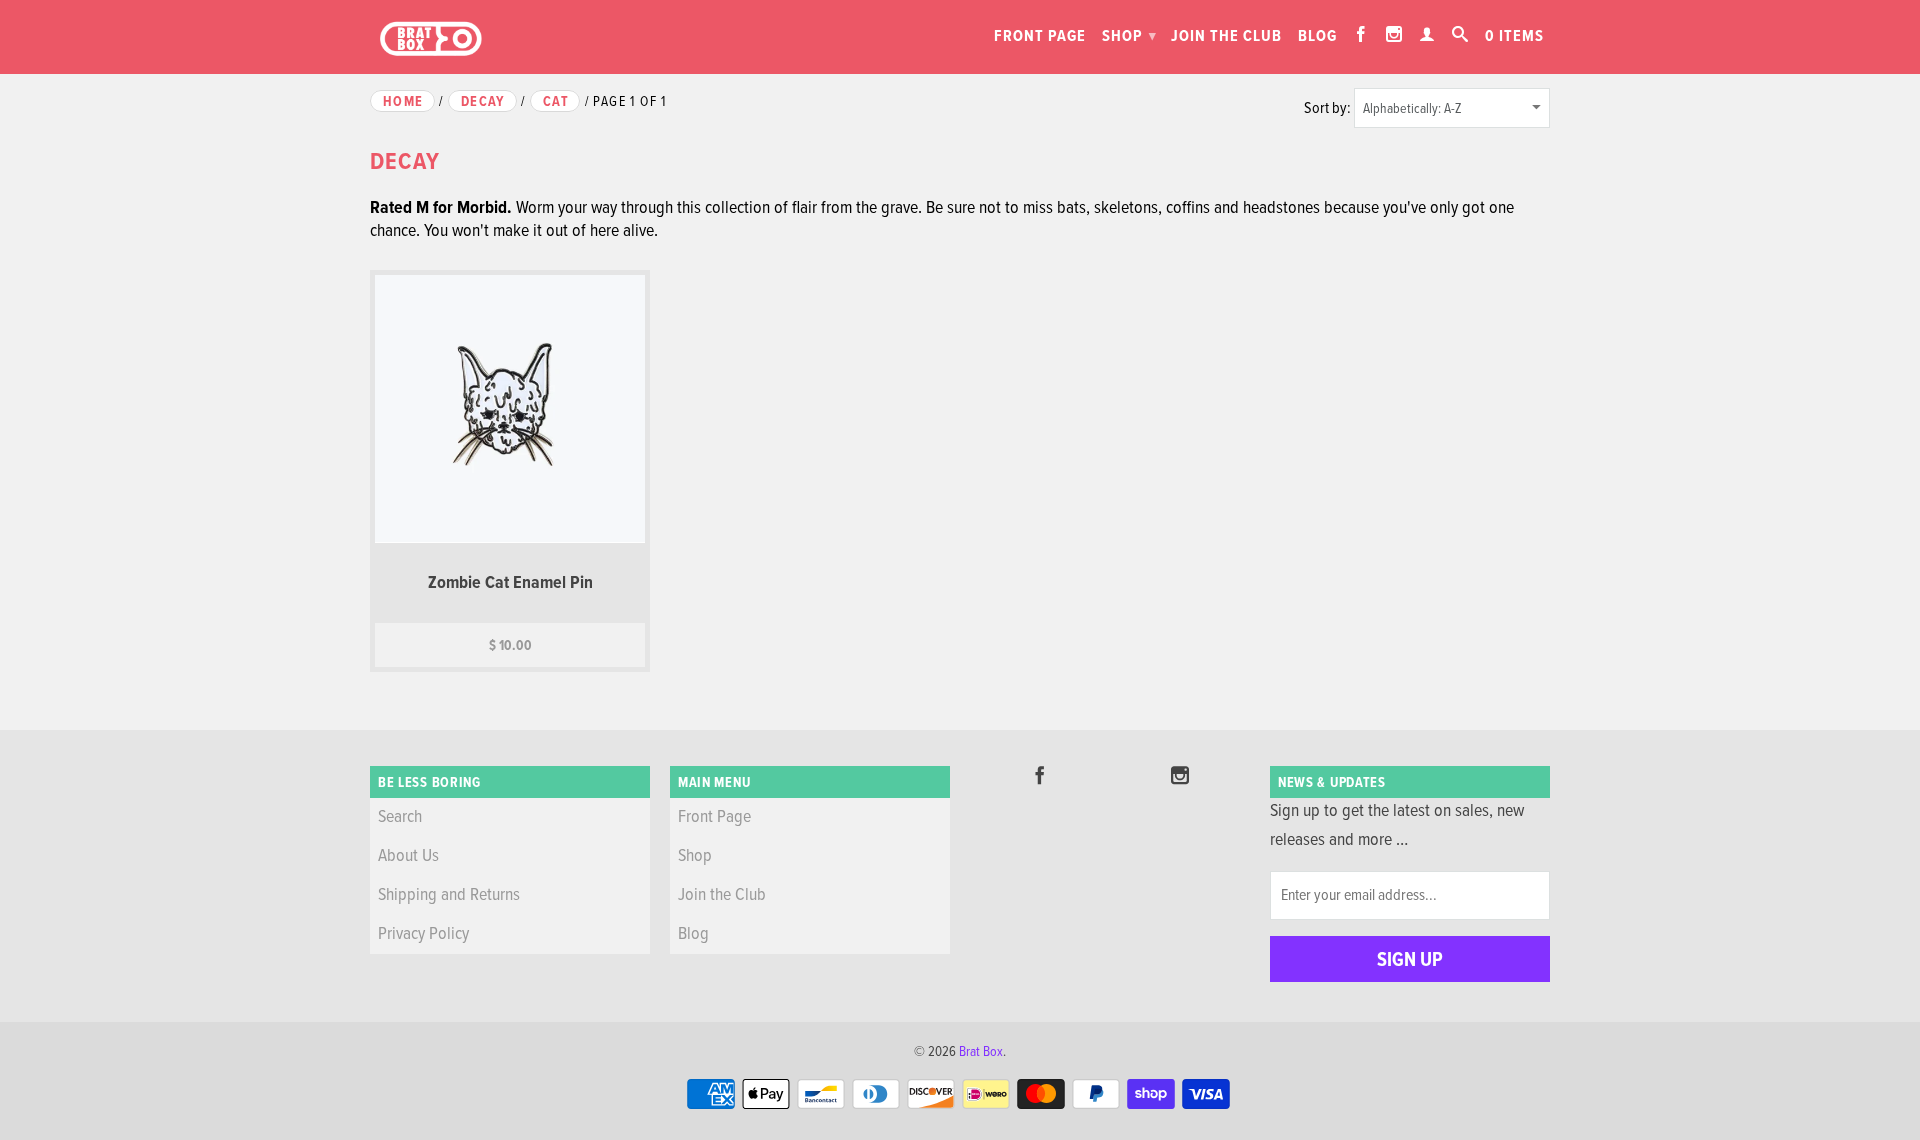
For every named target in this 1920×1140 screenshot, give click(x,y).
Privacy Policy (423, 934)
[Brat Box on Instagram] (1394, 34)
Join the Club (1226, 36)
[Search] (1460, 34)
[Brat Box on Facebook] (1361, 34)
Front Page (1040, 36)
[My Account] (1427, 34)
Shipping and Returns (449, 895)
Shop (1129, 36)
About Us (408, 856)
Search (400, 817)
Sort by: (1329, 108)
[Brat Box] (430, 39)
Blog (1317, 36)
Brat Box (981, 1052)
